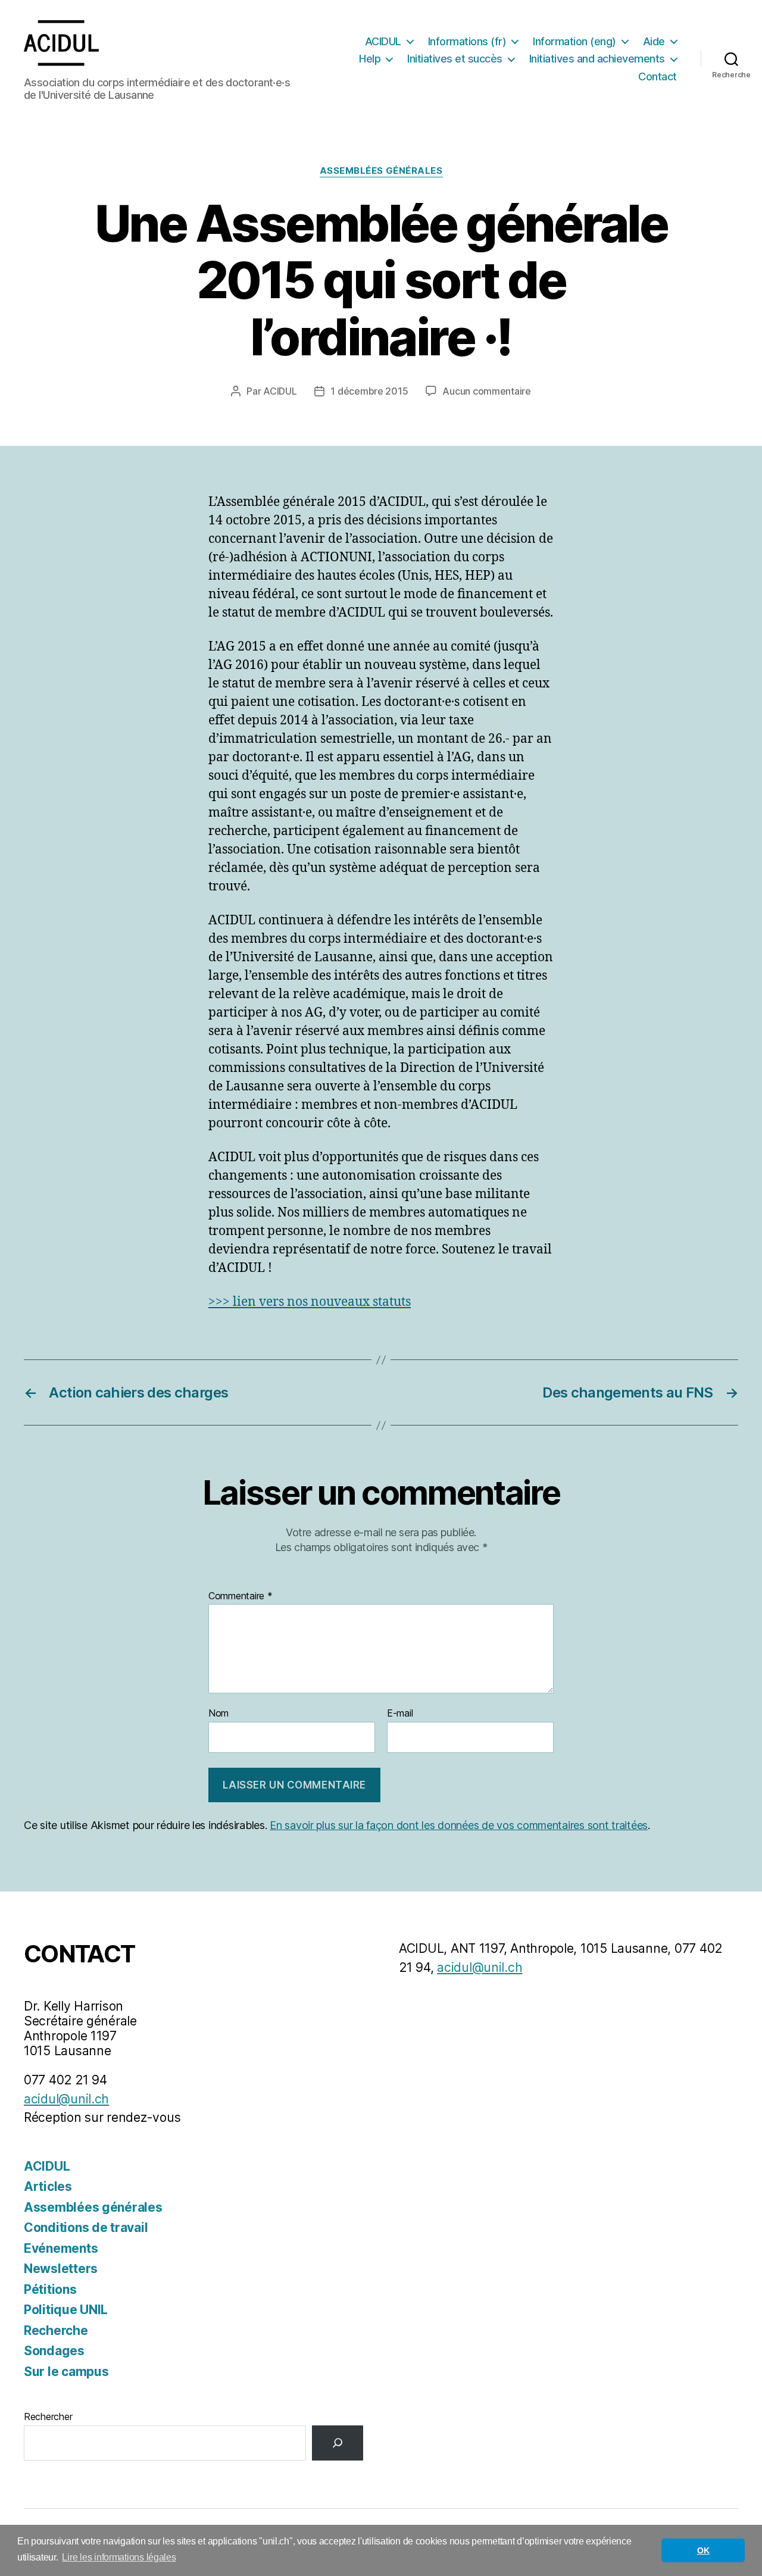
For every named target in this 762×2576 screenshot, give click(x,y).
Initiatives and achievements (597, 59)
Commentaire (241, 1596)
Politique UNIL (66, 2310)
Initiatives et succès (455, 59)
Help (370, 59)
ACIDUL (383, 41)
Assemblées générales (381, 171)
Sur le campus (66, 2372)
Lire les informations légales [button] (119, 2557)
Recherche (56, 2330)
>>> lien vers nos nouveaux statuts (310, 1302)
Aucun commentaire (486, 391)
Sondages (54, 2351)
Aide (654, 41)
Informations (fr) (467, 41)
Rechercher (48, 2416)
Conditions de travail (86, 2228)
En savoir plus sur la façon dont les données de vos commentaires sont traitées (459, 1825)
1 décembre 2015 (369, 391)
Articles (48, 2186)
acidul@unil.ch (66, 2099)
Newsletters (61, 2269)
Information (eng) (574, 41)
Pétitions (50, 2289)
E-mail (400, 1714)
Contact (658, 76)
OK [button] (703, 2550)
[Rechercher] (338, 2443)
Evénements (61, 2248)
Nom (218, 1714)
